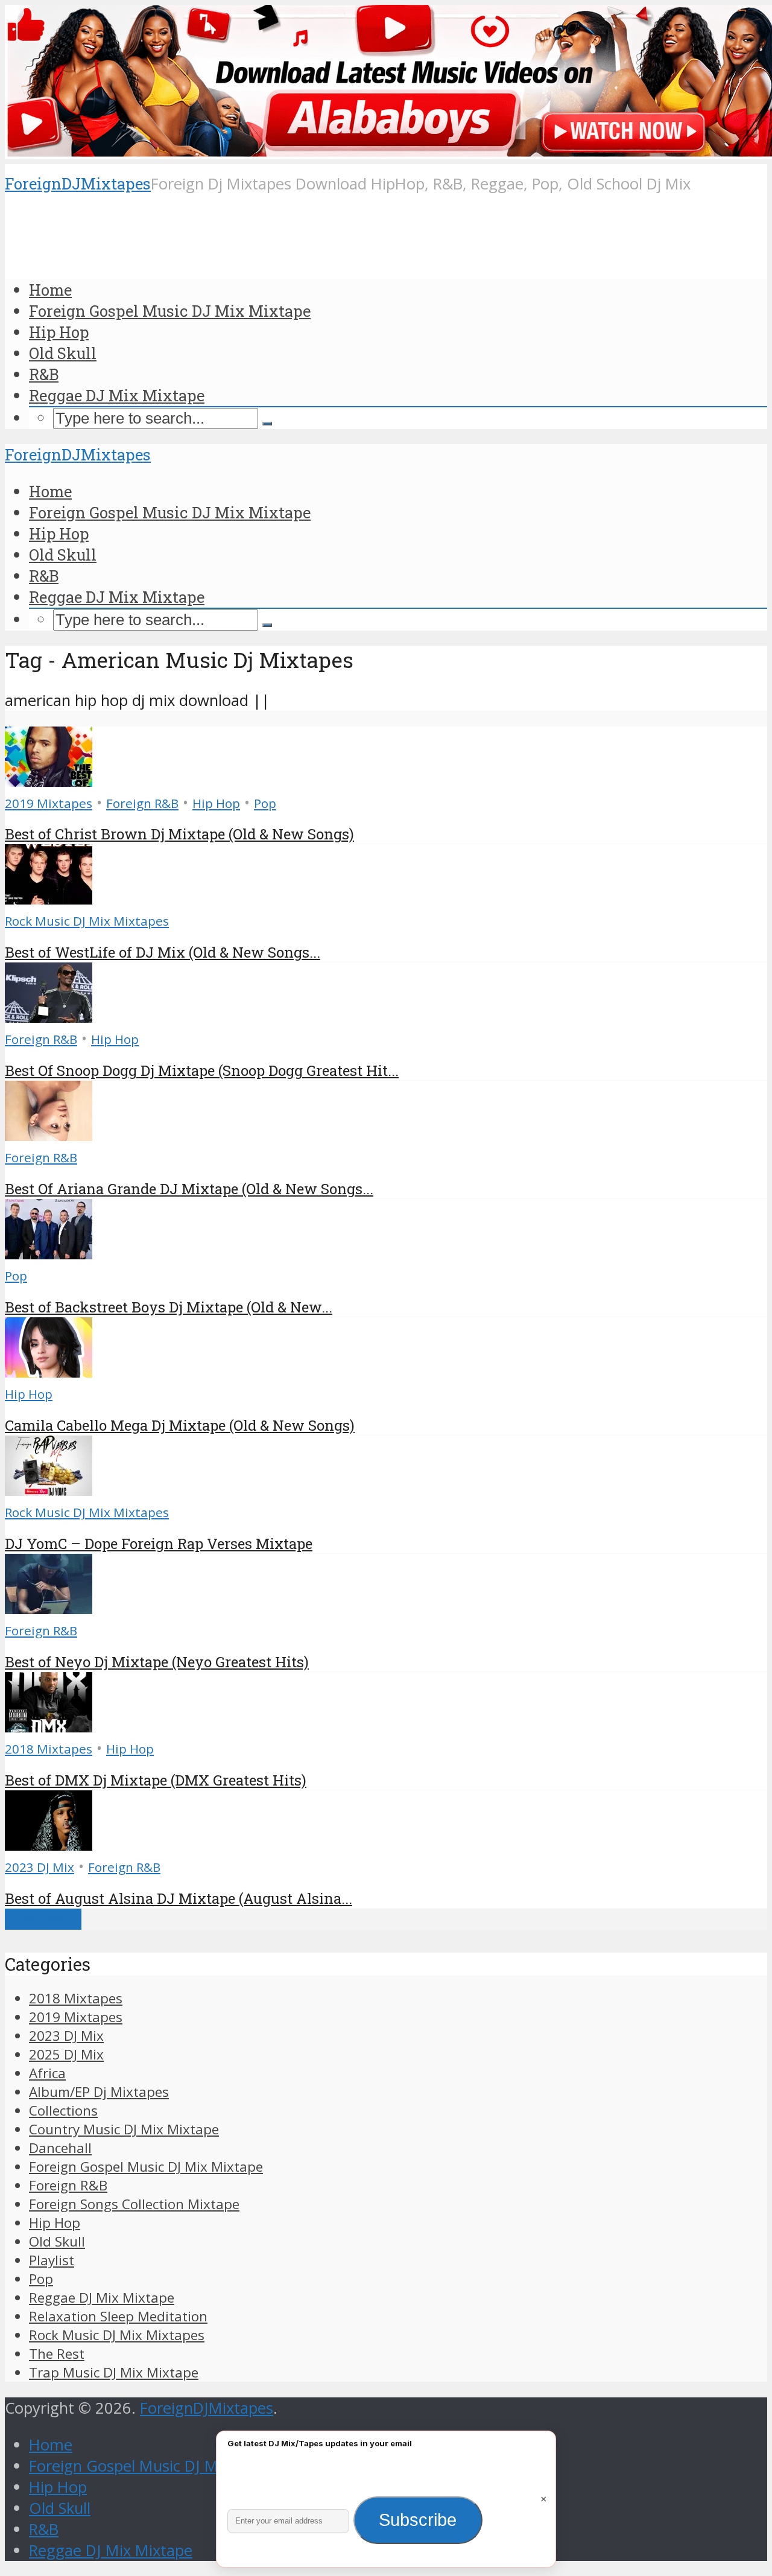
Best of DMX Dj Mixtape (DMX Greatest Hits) (156, 1780)
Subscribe (418, 2520)
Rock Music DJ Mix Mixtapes (87, 921)
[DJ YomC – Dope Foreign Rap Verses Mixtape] (49, 1490)
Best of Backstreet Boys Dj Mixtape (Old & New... (169, 1307)
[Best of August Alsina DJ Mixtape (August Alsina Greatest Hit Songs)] (49, 1845)
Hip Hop (59, 332)
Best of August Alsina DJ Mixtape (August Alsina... (179, 1898)
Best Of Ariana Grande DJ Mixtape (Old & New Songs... (189, 1189)
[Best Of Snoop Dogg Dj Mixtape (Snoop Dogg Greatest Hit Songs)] (49, 1017)
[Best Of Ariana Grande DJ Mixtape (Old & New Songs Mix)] (49, 1135)
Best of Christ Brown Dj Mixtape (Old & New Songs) (179, 834)
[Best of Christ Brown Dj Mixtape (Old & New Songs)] (49, 781)
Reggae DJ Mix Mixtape (117, 395)
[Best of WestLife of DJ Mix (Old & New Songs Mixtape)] (49, 899)
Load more (43, 1919)
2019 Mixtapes (49, 803)
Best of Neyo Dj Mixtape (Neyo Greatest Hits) (157, 1662)
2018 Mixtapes (49, 1749)
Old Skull (63, 353)
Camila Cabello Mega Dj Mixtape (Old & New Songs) (180, 1425)
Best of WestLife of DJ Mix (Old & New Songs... (163, 952)
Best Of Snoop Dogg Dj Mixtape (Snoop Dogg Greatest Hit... (202, 1070)
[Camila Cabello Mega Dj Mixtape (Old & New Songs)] (49, 1372)
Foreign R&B (142, 803)
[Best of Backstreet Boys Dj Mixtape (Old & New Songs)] (49, 1254)
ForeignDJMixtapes (78, 183)
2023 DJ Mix (40, 1867)
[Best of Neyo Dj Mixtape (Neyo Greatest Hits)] (49, 1608)
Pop (265, 803)
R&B (44, 374)
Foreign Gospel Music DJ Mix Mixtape (170, 311)
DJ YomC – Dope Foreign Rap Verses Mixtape (159, 1544)
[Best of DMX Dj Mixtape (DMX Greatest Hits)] (49, 1727)
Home (50, 290)
